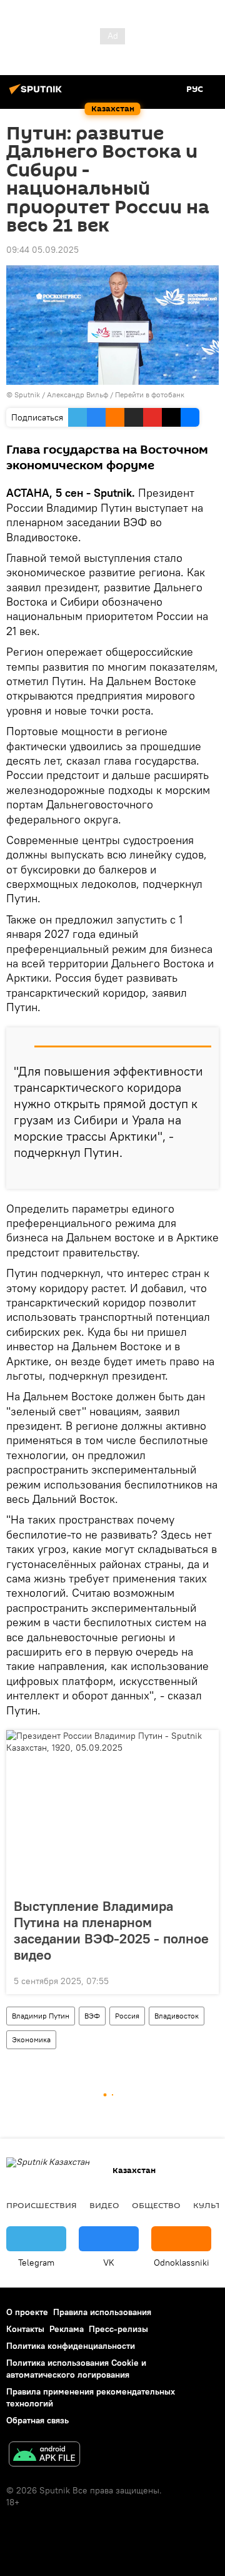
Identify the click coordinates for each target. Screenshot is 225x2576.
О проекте (27, 2312)
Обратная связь (37, 2420)
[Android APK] (44, 2456)
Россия (127, 2016)
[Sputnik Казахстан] (37, 94)
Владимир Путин (41, 2016)
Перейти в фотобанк (150, 395)
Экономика (31, 2039)
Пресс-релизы (118, 2329)
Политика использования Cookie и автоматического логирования (76, 2369)
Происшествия (42, 2205)
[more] (204, 1174)
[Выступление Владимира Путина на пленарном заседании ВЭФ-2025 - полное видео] (112, 1810)
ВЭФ (92, 2016)
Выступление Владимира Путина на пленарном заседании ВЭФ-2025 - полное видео (111, 1930)
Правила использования (102, 2312)
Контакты (25, 2329)
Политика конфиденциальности (71, 2346)
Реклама (67, 2329)
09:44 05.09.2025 (42, 250)
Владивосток (177, 2016)
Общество (156, 2205)
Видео (104, 2205)
